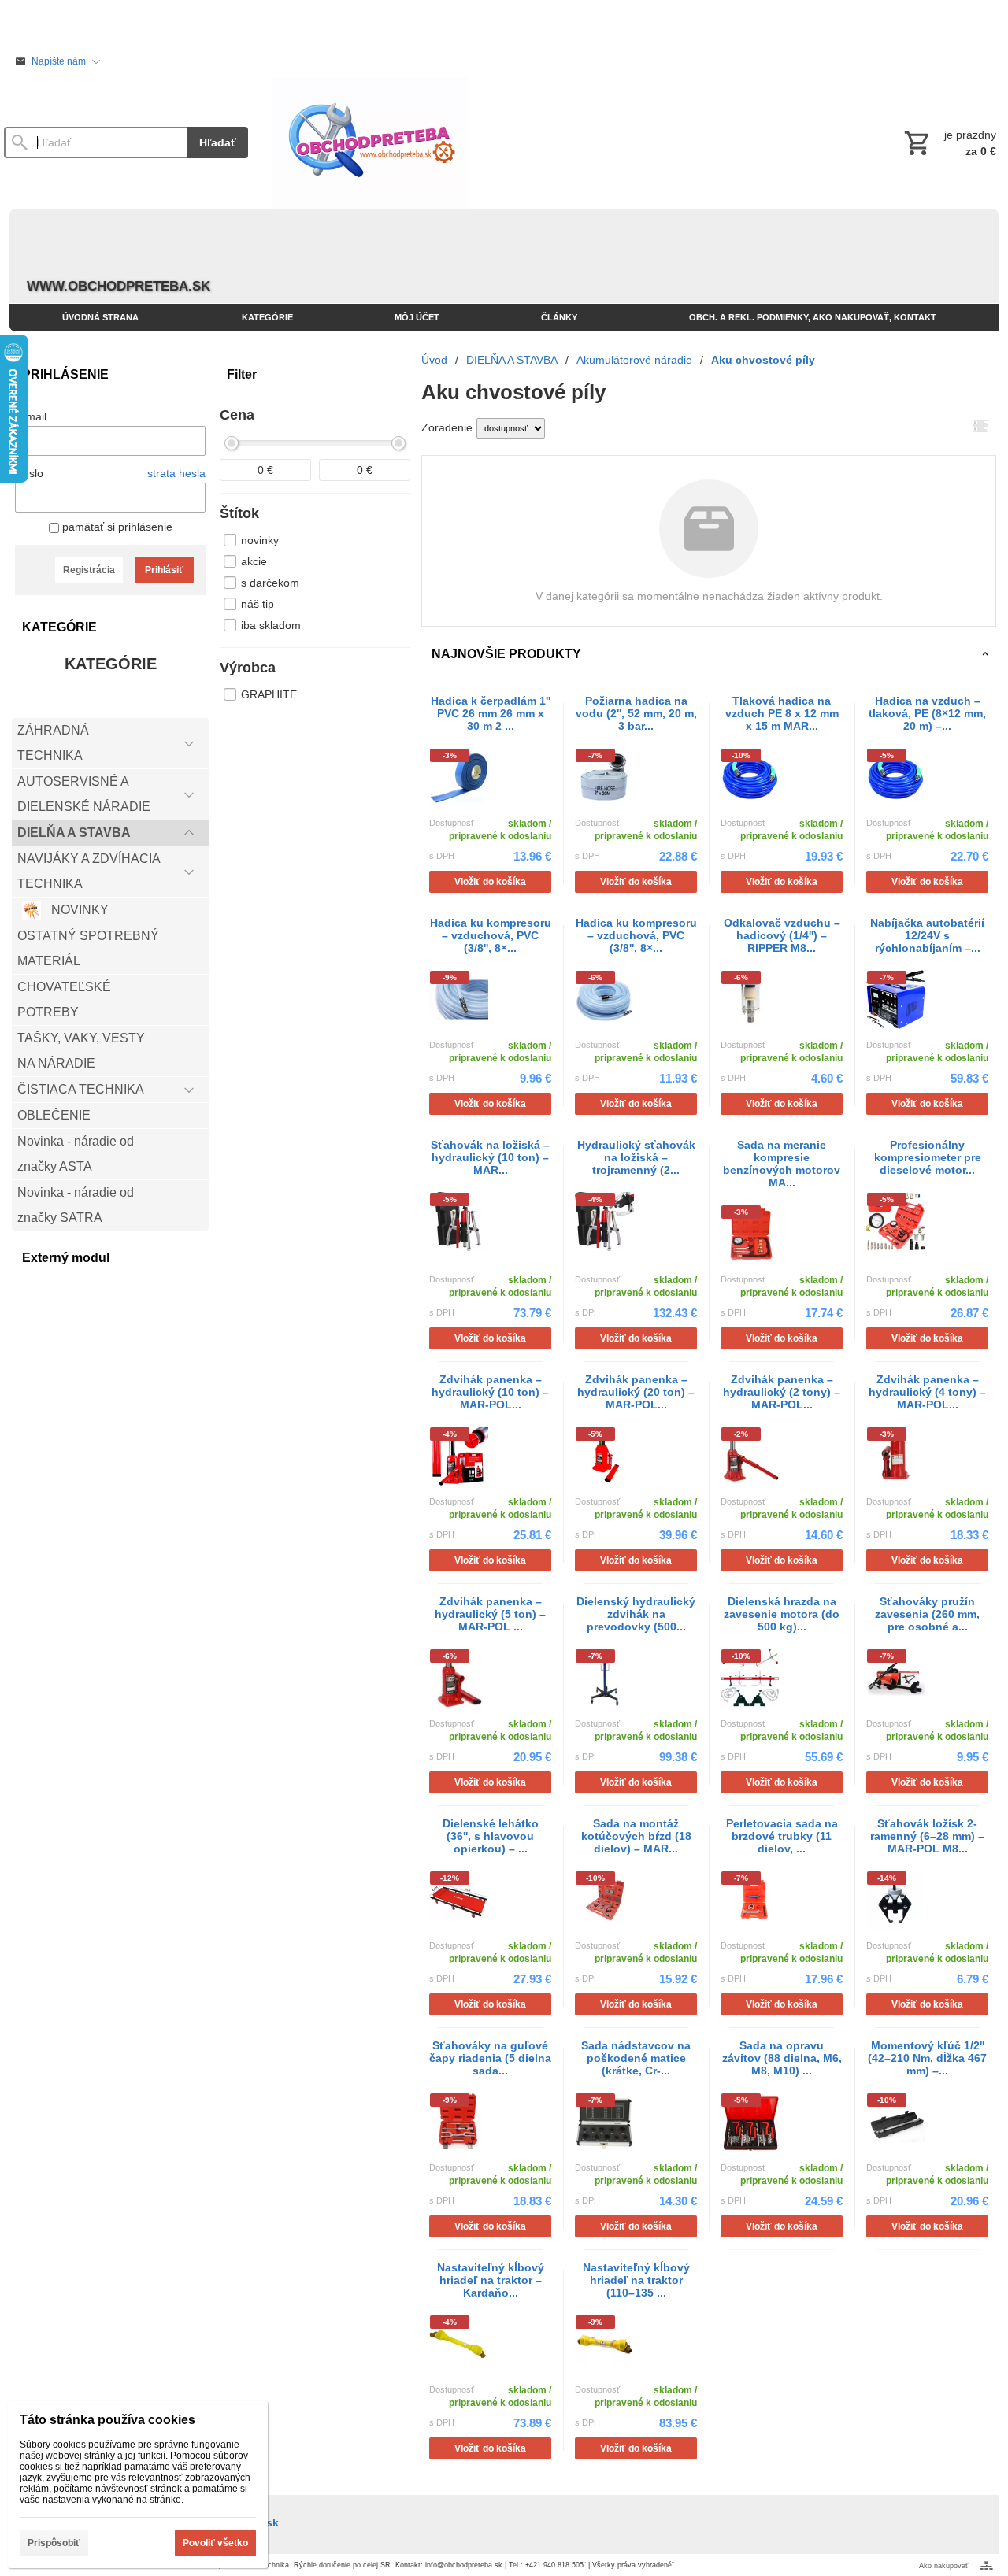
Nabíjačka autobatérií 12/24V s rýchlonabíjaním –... (927, 935)
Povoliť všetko (215, 2543)
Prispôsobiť (54, 2543)
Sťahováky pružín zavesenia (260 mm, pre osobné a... (927, 1614)
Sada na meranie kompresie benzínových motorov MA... (782, 1164)
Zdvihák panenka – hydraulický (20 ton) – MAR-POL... (636, 1392)
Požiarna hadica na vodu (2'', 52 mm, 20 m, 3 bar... (636, 713)
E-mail (31, 416)
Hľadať (218, 142)
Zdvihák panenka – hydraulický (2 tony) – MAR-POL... (782, 1392)
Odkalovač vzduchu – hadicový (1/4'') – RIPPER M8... (782, 935)
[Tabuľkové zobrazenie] (980, 426)
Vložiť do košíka (490, 882)
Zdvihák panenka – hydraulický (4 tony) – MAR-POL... (927, 1392)
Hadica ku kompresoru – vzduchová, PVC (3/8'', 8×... (491, 935)
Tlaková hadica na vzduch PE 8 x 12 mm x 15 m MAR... (782, 713)
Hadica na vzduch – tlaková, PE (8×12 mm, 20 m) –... (927, 713)
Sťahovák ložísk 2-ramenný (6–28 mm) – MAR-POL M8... (927, 1836)
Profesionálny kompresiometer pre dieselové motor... (928, 1157)
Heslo (29, 473)
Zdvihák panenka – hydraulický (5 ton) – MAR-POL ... (490, 1614)
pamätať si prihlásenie (116, 527)
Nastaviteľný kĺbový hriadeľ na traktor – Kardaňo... (491, 2280)
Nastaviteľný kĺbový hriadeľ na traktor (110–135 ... (636, 2280)
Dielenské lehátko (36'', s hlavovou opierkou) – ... (491, 1836)
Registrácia (89, 570)
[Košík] (949, 142)
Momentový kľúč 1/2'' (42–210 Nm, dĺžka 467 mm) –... (927, 2058)
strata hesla (176, 473)
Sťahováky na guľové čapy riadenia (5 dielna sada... (490, 2058)
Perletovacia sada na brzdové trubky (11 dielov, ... (782, 1836)
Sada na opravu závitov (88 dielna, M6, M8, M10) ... (782, 2058)
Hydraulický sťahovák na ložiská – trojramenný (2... (636, 1157)
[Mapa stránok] (986, 2566)
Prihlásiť (164, 570)
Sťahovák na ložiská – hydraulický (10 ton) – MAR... (490, 1157)
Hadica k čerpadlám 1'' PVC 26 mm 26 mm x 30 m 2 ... (491, 713)
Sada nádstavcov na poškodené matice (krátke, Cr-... (636, 2058)
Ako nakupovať (943, 2566)
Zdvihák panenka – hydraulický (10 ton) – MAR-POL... (490, 1392)
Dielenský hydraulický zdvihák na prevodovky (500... (636, 1614)
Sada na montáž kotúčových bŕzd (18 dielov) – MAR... (636, 1836)
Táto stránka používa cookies (107, 2420)
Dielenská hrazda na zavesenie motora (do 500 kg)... (782, 1614)
